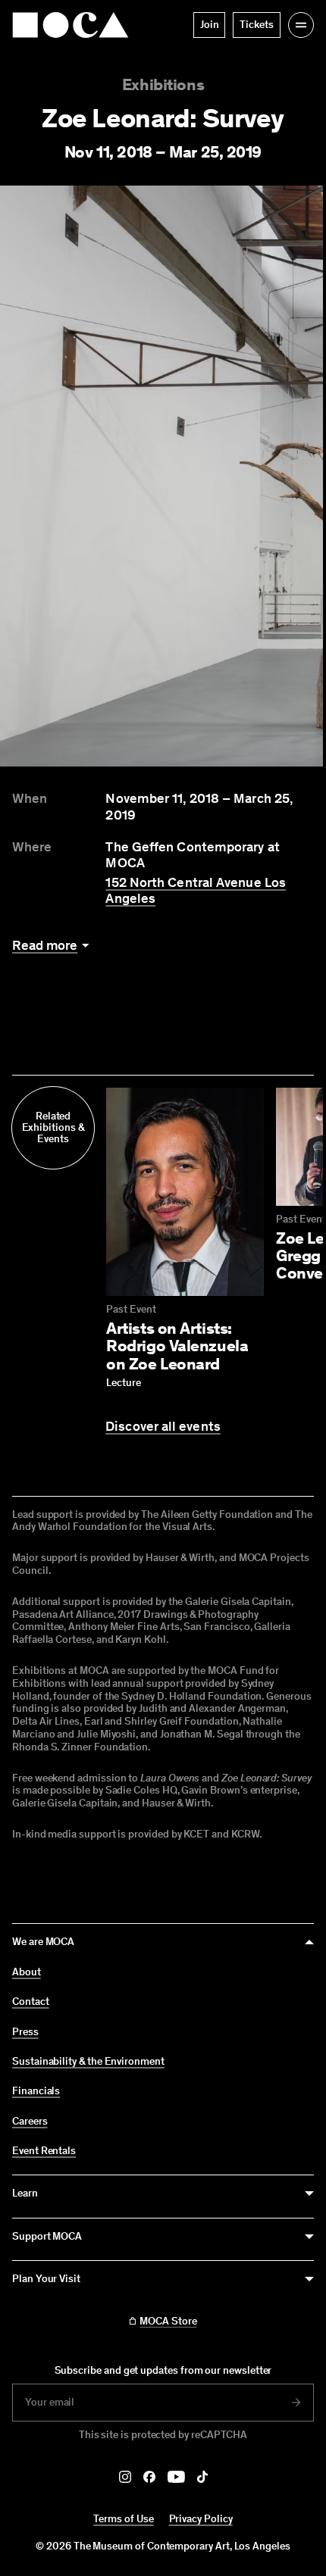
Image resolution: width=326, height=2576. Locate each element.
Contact (31, 2002)
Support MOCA (47, 2236)
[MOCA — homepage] (71, 25)
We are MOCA (43, 1942)
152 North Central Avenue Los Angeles (196, 891)
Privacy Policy (201, 2519)
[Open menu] (301, 25)
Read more (45, 946)
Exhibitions (163, 84)
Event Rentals (44, 2151)
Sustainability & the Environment (88, 2062)
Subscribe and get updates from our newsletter (163, 2370)
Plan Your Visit (46, 2279)
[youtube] (176, 2477)
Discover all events (163, 1427)
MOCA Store (168, 2322)
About (27, 1972)
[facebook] (149, 2477)
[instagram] (125, 2477)
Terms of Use (123, 2519)
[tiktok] (202, 2477)
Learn (25, 2193)
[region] (163, 476)
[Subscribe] (296, 2403)
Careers (30, 2122)
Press (25, 2032)
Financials (36, 2091)
